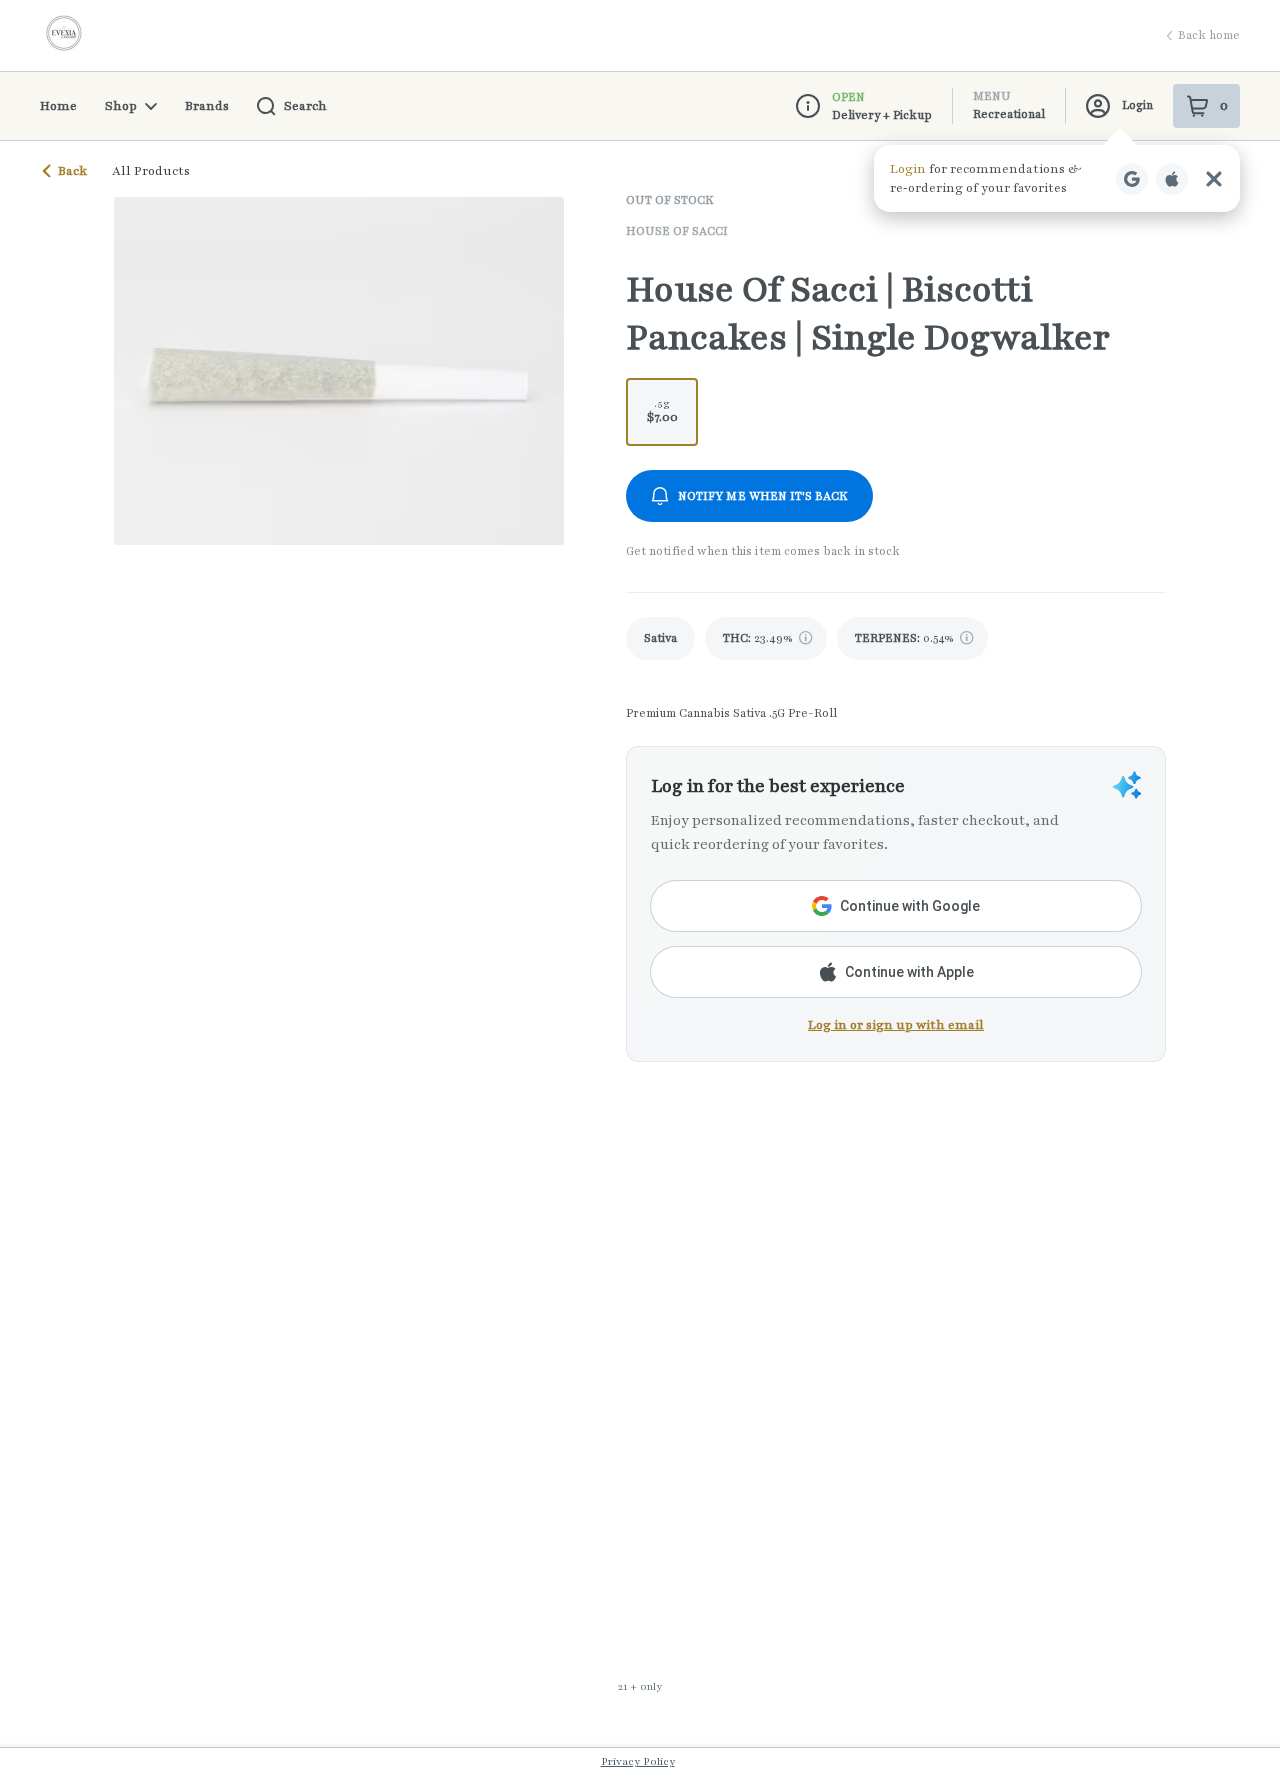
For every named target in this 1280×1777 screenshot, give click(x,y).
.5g (662, 410)
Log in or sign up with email (896, 1025)
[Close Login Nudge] (1214, 179)
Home (58, 106)
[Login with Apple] (1172, 179)
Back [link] (72, 171)
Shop (121, 106)
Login (1137, 105)
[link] (660, 638)
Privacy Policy (638, 1761)
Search (305, 106)
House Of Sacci (677, 231)
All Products (151, 171)
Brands (207, 106)
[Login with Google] (1132, 179)
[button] (1057, 178)
